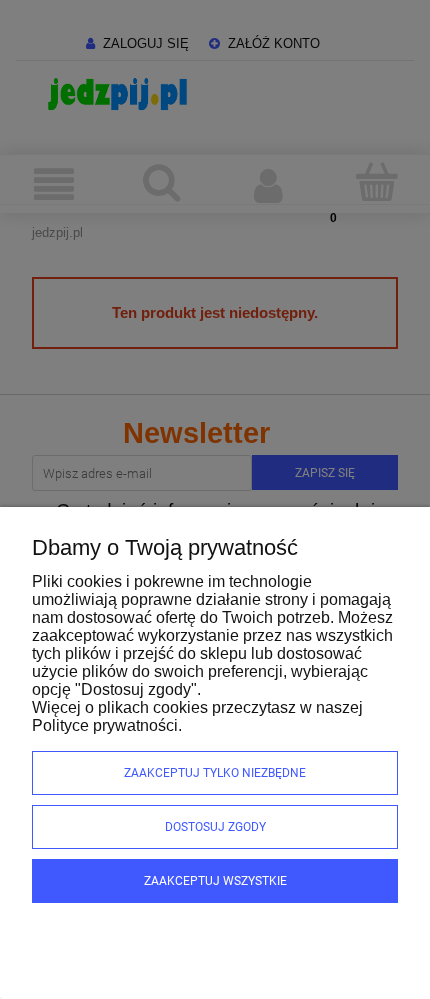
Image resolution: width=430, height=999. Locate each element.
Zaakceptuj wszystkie (215, 881)
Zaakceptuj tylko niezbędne (215, 773)
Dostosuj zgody (215, 827)
